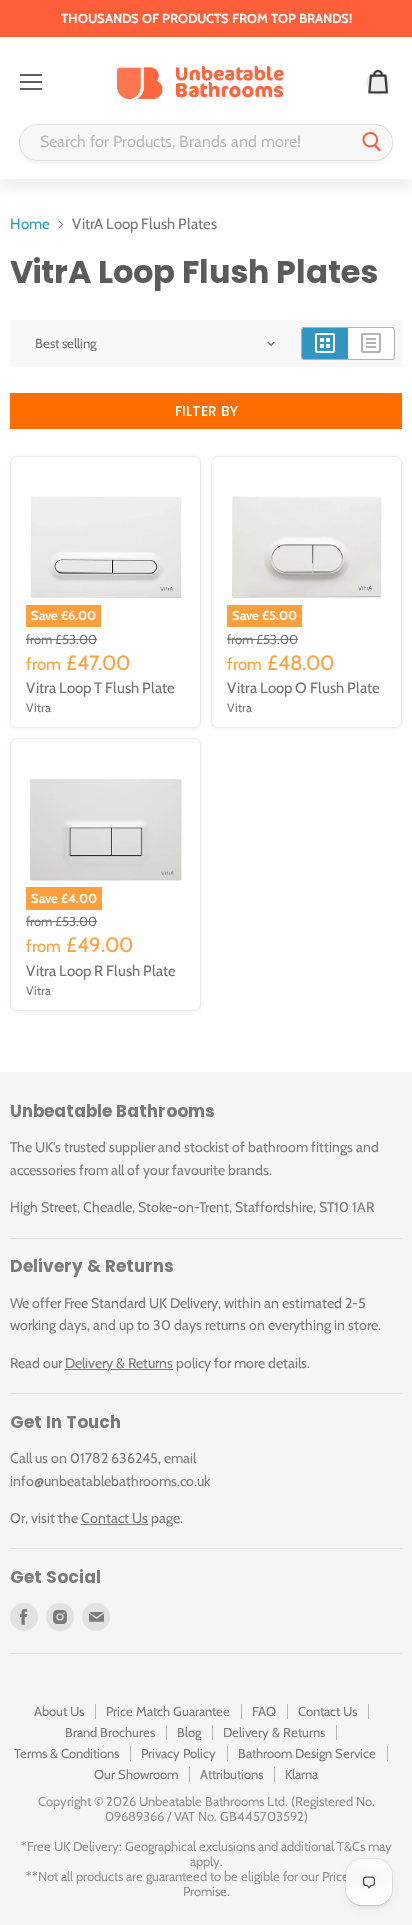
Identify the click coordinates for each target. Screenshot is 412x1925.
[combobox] (186, 142)
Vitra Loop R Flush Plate (101, 971)
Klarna (301, 1774)
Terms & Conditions (66, 1753)
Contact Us (114, 1518)
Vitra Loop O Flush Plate (303, 688)
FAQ (264, 1711)
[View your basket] (378, 83)
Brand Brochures (110, 1732)
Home (30, 224)
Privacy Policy (178, 1753)
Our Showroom (136, 1774)
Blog (189, 1732)
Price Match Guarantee (168, 1711)
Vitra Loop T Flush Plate (100, 688)
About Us (59, 1711)
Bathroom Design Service (307, 1753)
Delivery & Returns (119, 1363)
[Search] (372, 142)
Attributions (231, 1774)
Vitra (38, 707)
